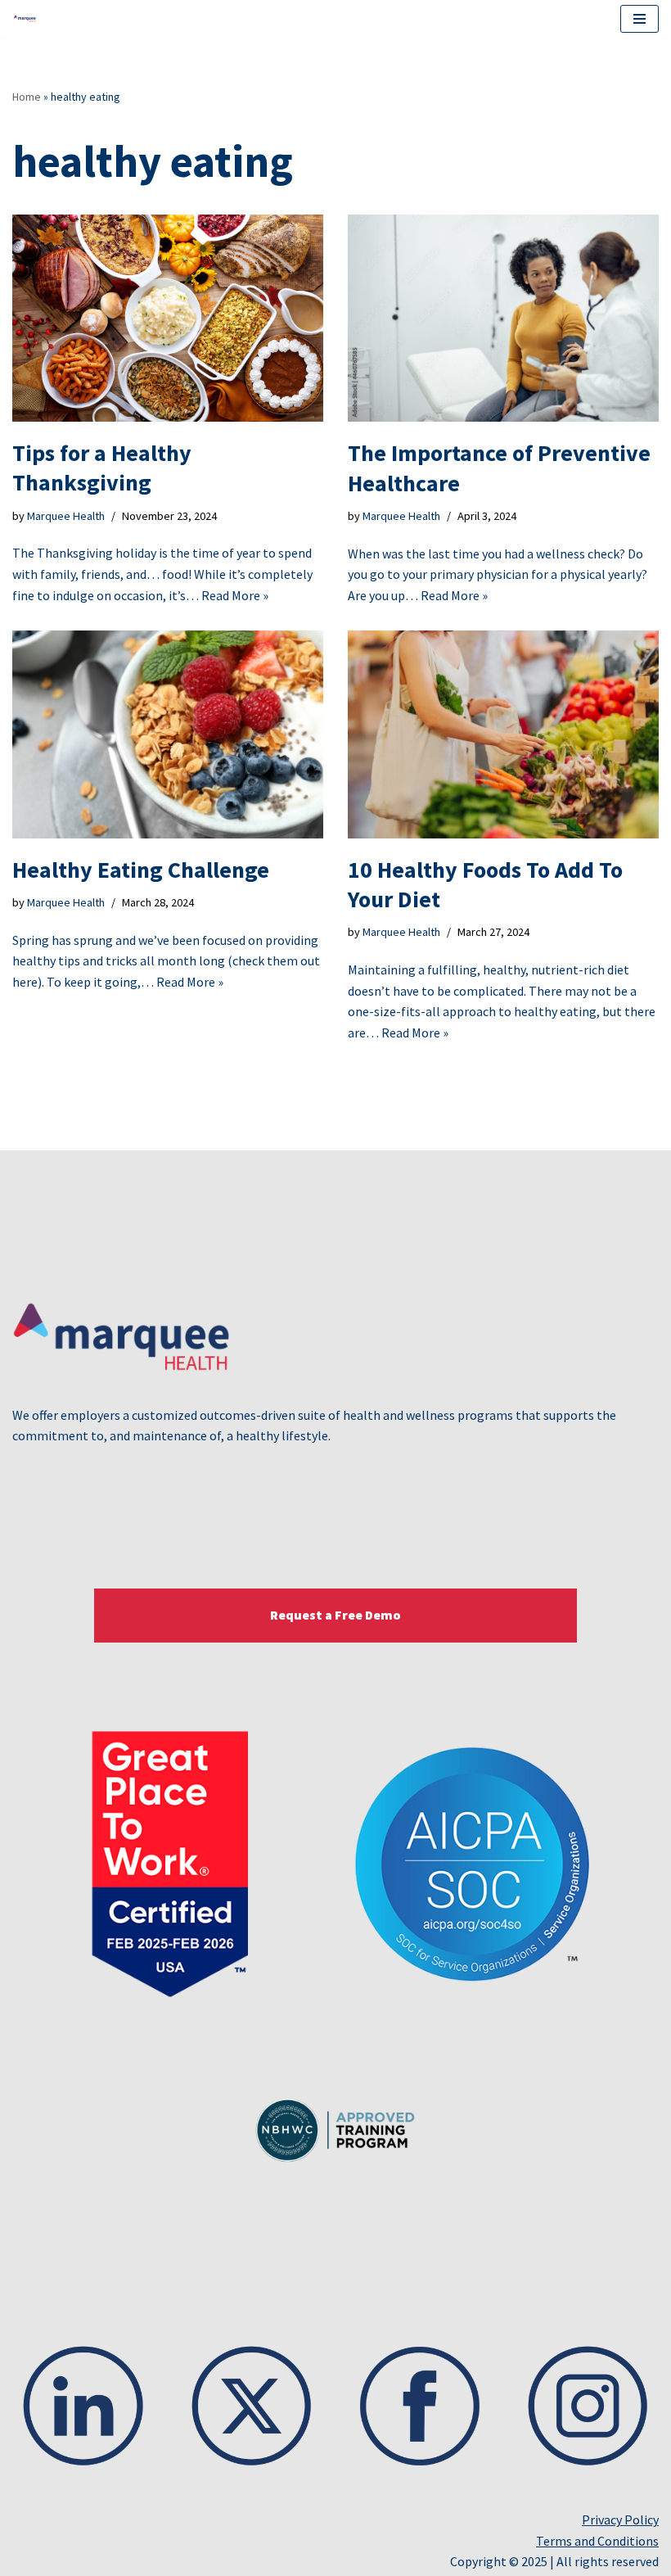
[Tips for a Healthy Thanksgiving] (168, 318)
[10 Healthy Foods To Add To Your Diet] (503, 734)
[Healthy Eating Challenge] (168, 734)
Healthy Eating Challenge (141, 870)
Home (27, 97)
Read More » (235, 595)
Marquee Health (66, 516)
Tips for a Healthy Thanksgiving (102, 468)
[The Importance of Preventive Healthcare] (503, 318)
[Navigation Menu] (639, 19)
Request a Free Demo (335, 1615)
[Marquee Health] (29, 19)
